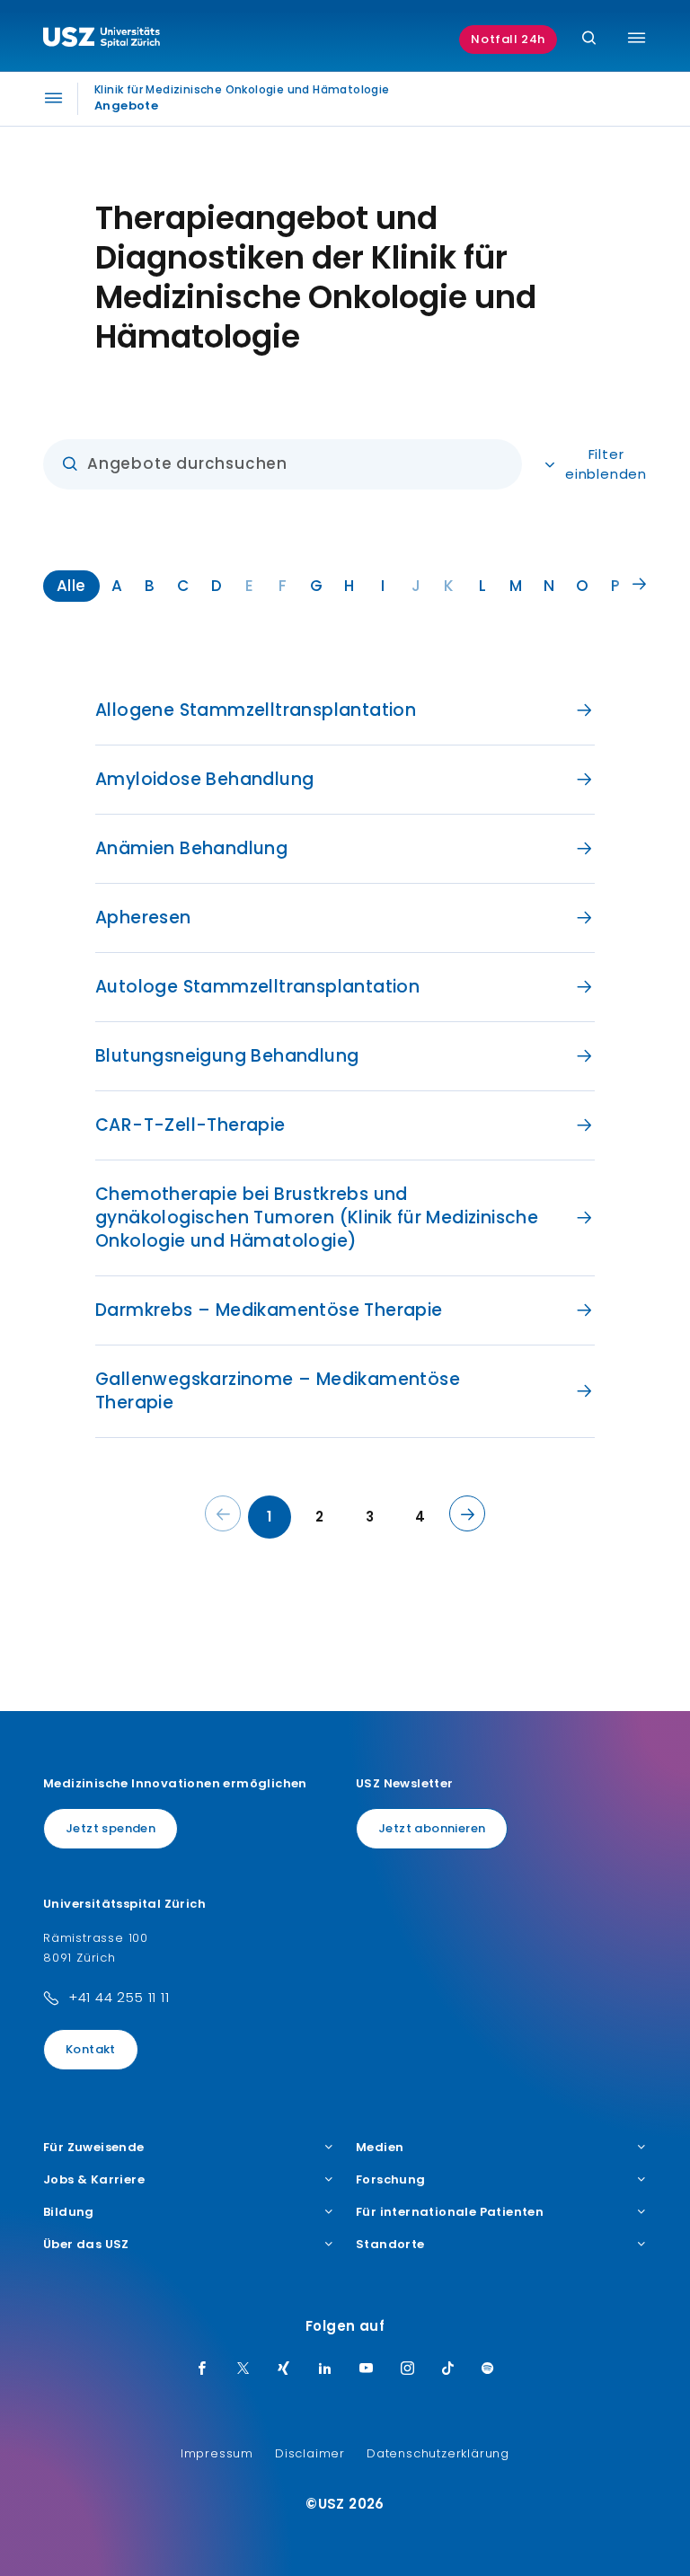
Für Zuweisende (94, 2148)
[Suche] (589, 39)
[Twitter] (243, 2369)
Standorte (390, 2245)
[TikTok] (448, 2369)
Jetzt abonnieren (432, 1828)
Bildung (69, 2212)
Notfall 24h (508, 39)
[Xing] (284, 2369)
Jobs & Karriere (94, 2180)
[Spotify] (488, 2369)
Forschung (391, 2180)
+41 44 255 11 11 (119, 1997)
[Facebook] (202, 2369)
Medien (380, 2148)
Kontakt (91, 2049)
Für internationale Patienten (450, 2212)
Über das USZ (86, 2245)
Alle (71, 586)
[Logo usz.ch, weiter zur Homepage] (102, 40)
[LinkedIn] (325, 2369)
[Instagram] (408, 2369)
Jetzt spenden (111, 1828)
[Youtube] (367, 2369)
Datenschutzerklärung (438, 2453)
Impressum (217, 2453)
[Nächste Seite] (467, 1513)
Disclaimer (310, 2453)
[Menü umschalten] (637, 38)
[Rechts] (639, 585)
